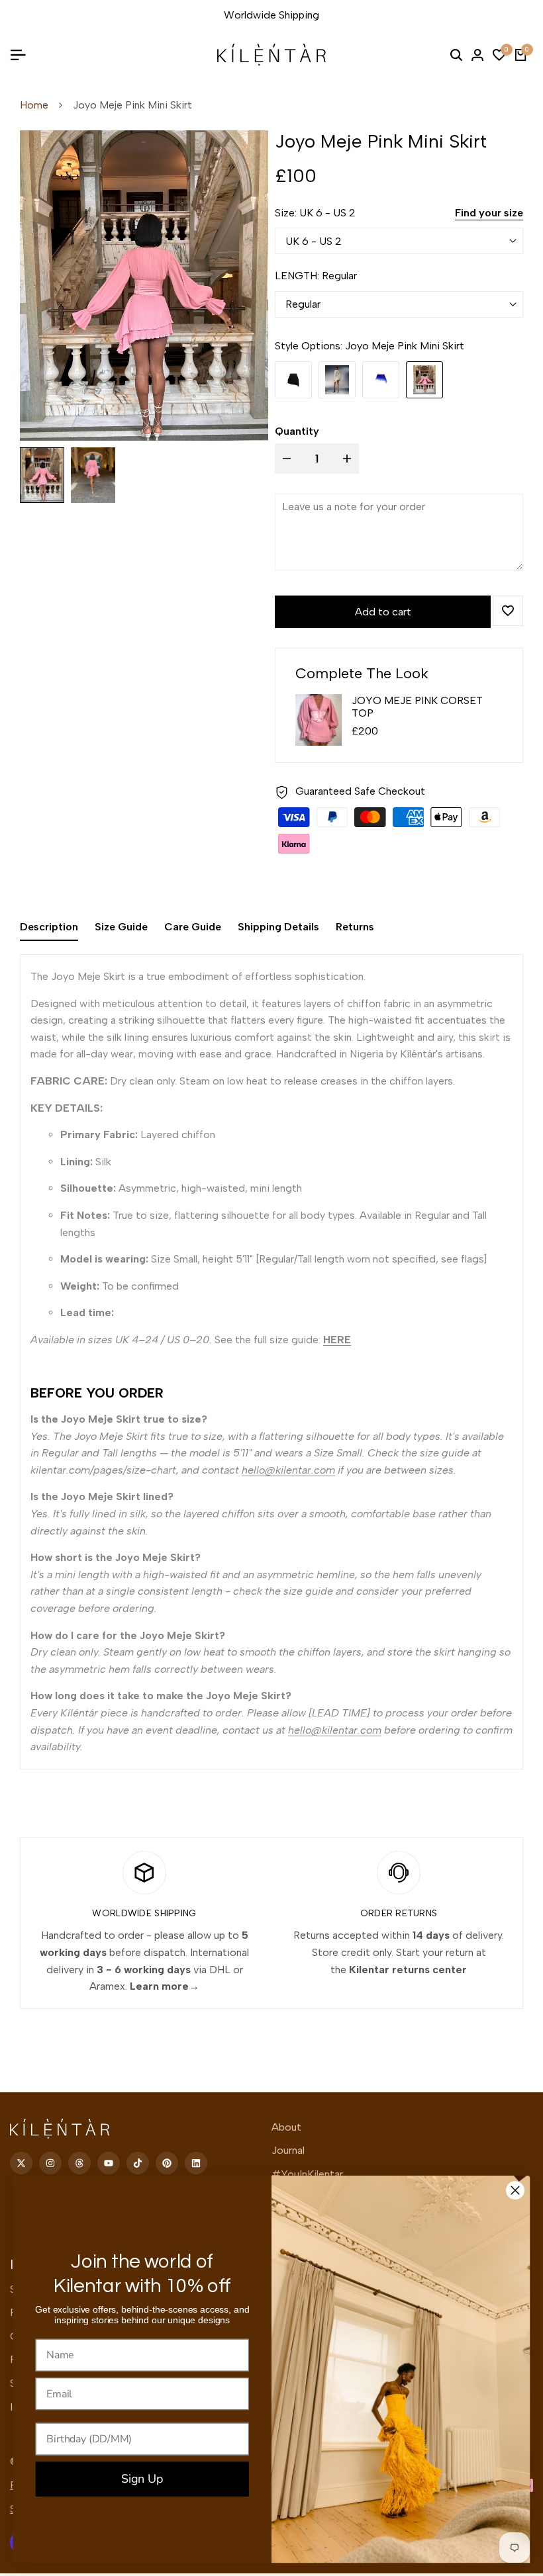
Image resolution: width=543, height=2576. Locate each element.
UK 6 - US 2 (314, 241)
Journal (288, 2150)
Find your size (489, 213)
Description (49, 927)
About (286, 2127)
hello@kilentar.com (288, 1470)
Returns (355, 927)
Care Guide (193, 927)
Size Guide (121, 927)
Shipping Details (278, 927)
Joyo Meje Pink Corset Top (417, 707)
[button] (508, 611)
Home (34, 105)
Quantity (297, 431)
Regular (303, 304)
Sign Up (142, 2479)
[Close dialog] (515, 2191)
